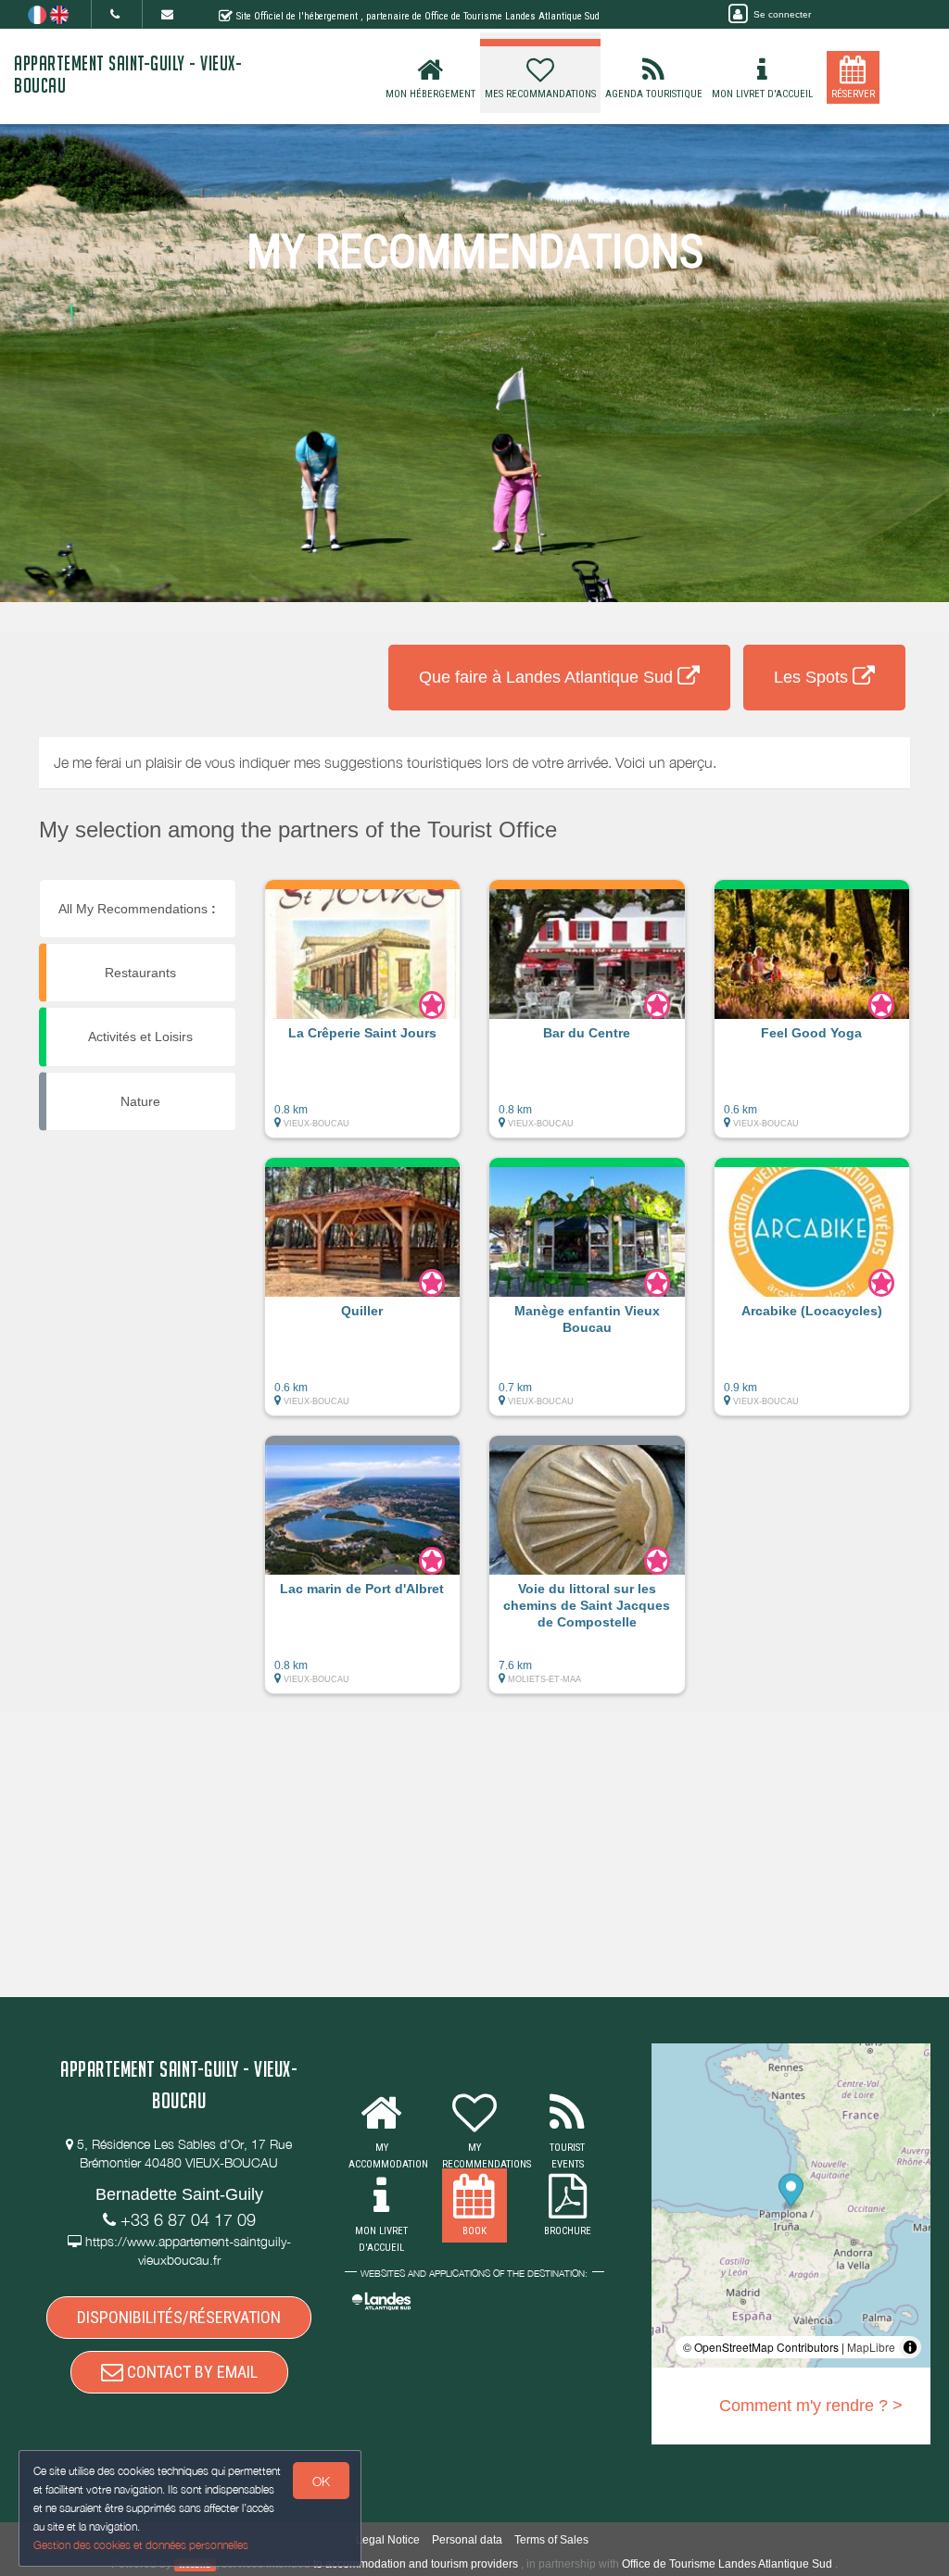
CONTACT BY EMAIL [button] (190, 2372)
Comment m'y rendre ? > (811, 2406)
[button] (363, 1018)
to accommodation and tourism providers (416, 2564)
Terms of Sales (551, 2540)
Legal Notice (388, 2540)
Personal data (467, 2540)
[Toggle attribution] (910, 2347)
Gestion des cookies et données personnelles (141, 2545)
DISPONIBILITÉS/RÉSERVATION (179, 2317)
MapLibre (871, 2347)
